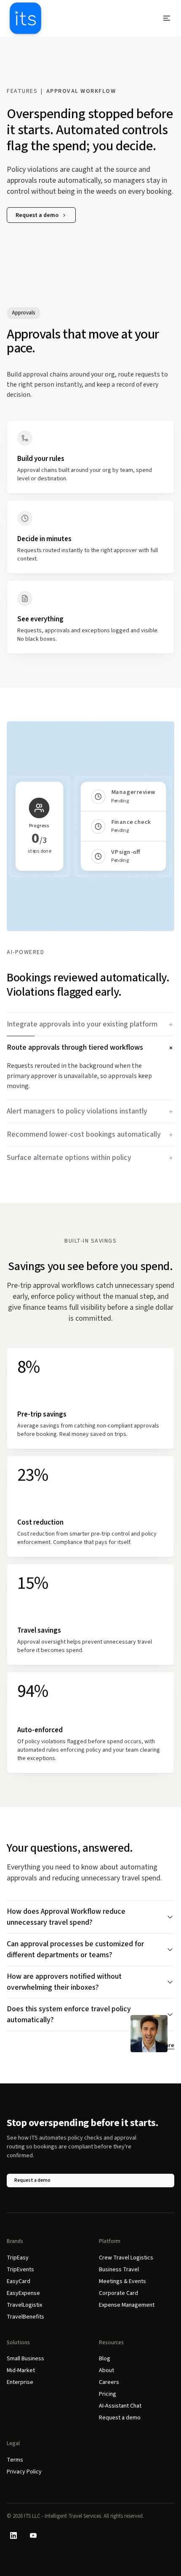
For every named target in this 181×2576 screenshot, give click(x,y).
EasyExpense (23, 2293)
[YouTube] (33, 2535)
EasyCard (19, 2281)
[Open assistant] (149, 2034)
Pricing (108, 2394)
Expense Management (127, 2305)
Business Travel (119, 2270)
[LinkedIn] (13, 2535)
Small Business (25, 2359)
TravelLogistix (24, 2305)
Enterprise (20, 2382)
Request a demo (37, 215)
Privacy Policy (24, 2472)
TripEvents (20, 2270)
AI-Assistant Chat (120, 2406)
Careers (109, 2382)
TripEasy (18, 2258)
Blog (105, 2359)
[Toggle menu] (167, 18)
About (106, 2370)
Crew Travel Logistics (126, 2258)
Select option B (90, 875)
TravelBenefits (25, 2317)
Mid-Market (21, 2370)
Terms (15, 2460)
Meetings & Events (122, 2281)
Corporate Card (118, 2293)
